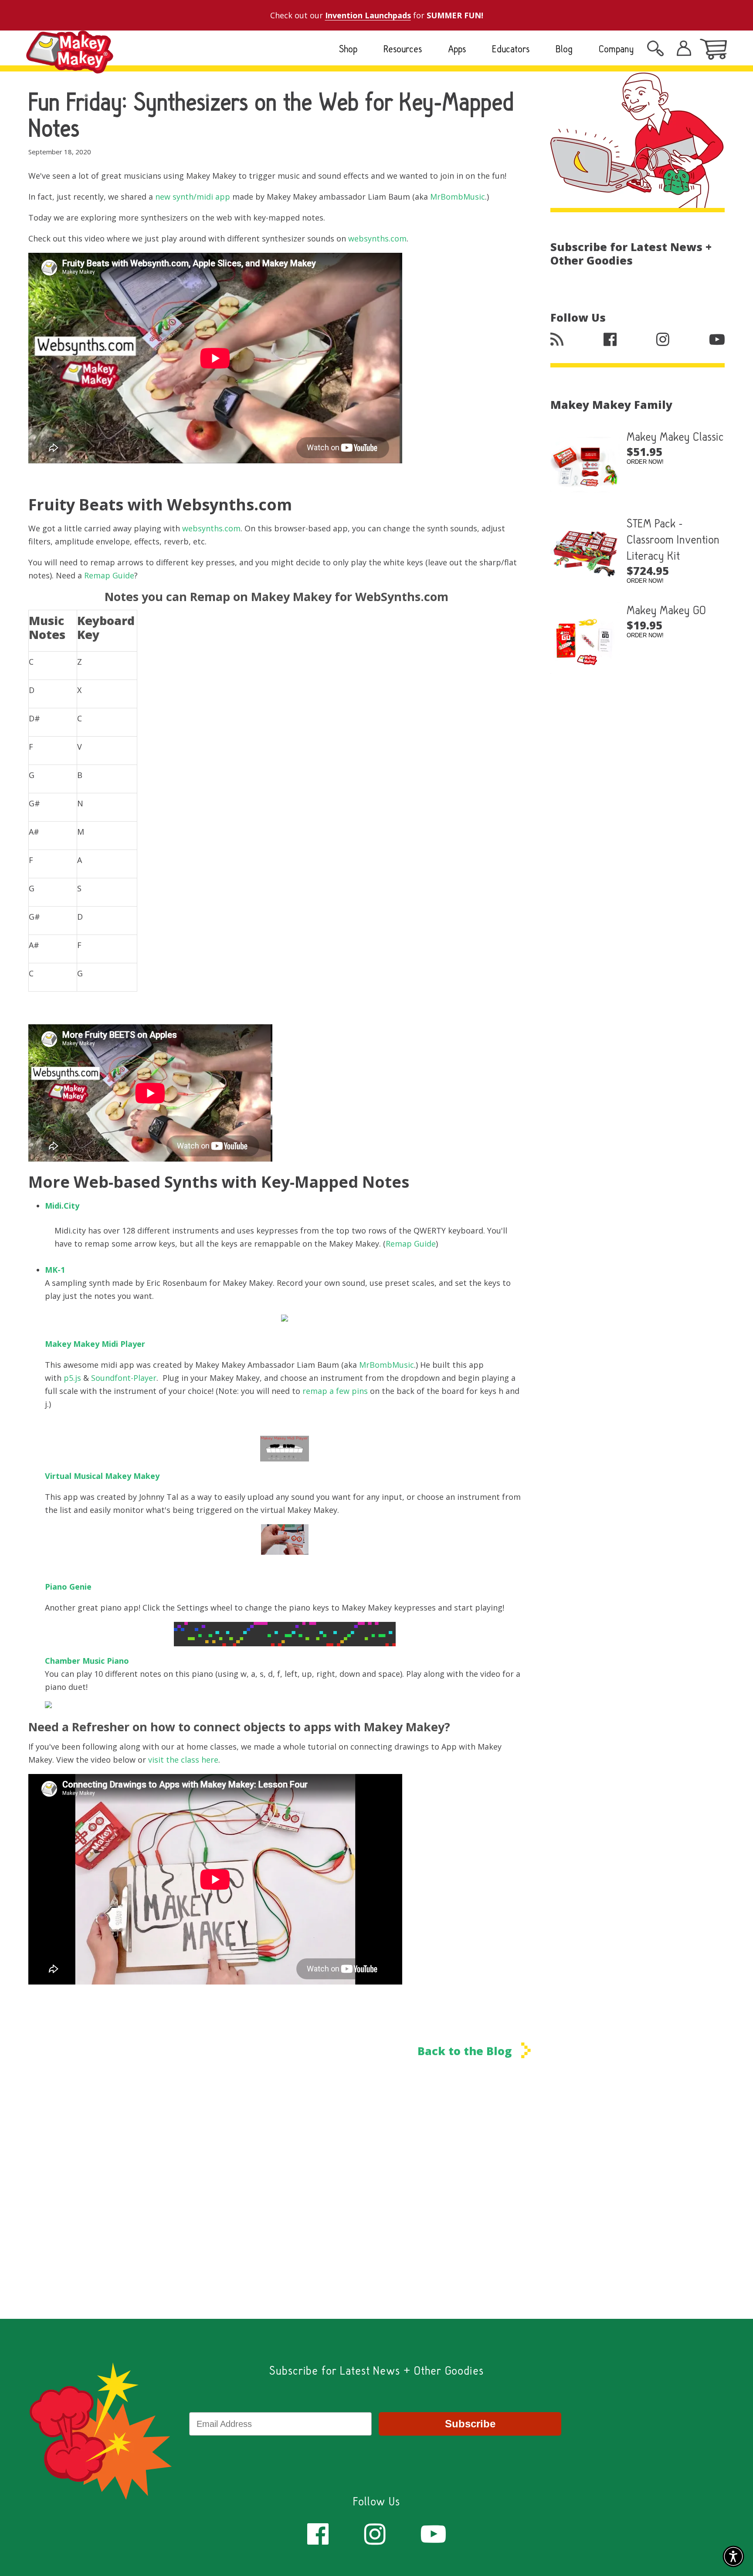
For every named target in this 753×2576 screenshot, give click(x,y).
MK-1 (55, 1270)
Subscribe (470, 2424)
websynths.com (377, 238)
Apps (457, 49)
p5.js (72, 1378)
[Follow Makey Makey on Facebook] (318, 2533)
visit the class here (183, 1760)
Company (616, 49)
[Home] (70, 66)
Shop (348, 49)
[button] (733, 2556)
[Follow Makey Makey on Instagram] (375, 2533)
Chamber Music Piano (87, 1661)
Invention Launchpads (368, 15)
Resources (403, 49)
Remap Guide (109, 575)
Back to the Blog (466, 2051)
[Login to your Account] (655, 51)
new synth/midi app (193, 197)
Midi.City (62, 1206)
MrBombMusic (458, 197)
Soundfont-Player (124, 1378)
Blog (564, 49)
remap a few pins (335, 1391)
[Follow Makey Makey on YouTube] (433, 2533)
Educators (511, 49)
